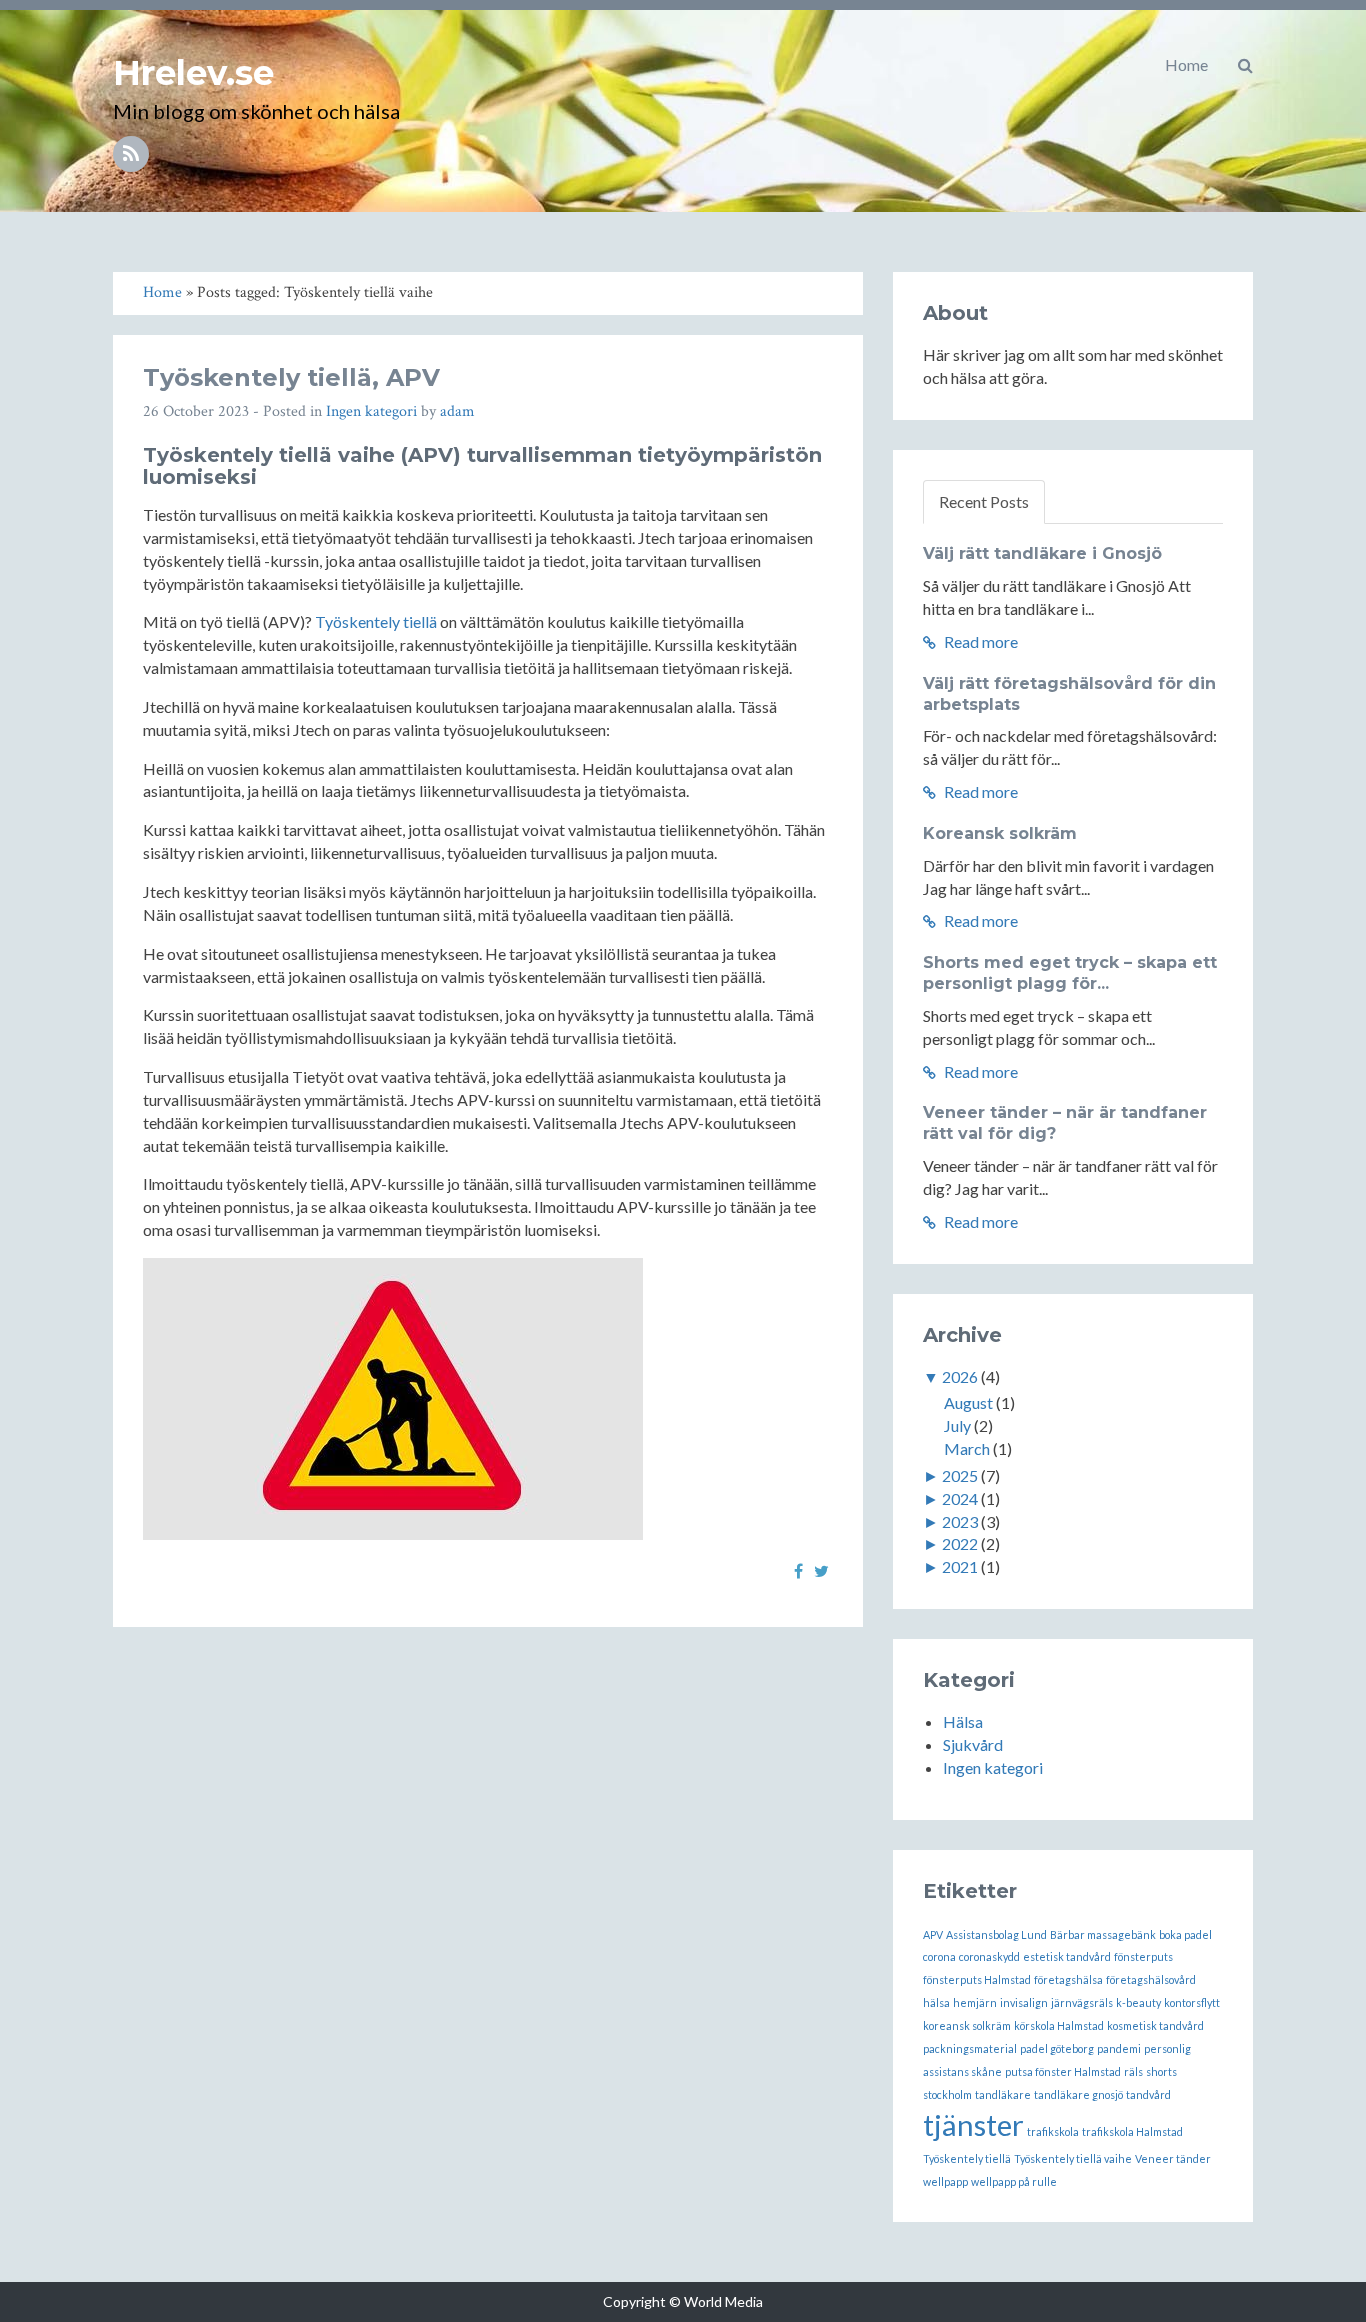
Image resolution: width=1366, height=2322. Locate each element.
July (957, 1425)
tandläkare (1003, 2094)
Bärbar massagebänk (1103, 1934)
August (968, 1402)
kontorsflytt (1192, 2002)
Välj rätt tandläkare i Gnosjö (1042, 553)
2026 (960, 1376)
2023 (960, 1521)
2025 (960, 1475)
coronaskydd (989, 1956)
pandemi (1119, 2048)
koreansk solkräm (967, 2025)
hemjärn (975, 2002)
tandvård (1148, 2094)
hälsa (936, 2002)
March (967, 1448)
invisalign (1024, 2002)
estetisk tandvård (1067, 1956)
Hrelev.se (193, 73)
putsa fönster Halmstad (1063, 2071)
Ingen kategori (371, 411)
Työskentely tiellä (376, 621)
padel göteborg (1057, 2048)
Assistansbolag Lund (996, 1934)
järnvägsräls (1082, 2002)
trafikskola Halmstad (1132, 2131)
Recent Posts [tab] (984, 501)
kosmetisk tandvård (1155, 2025)
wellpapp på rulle (1014, 2181)
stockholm (947, 2094)
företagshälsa (1068, 1979)
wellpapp (945, 2181)
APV (933, 1934)
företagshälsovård (1151, 1979)
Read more (979, 641)
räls (1133, 2071)
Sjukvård (973, 1744)
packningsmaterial (970, 2048)
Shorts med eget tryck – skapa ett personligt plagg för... (1070, 973)
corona (939, 1956)
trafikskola (1053, 2131)
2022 (960, 1543)
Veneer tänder (1173, 2158)
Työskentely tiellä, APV (291, 377)
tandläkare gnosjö (1078, 2094)
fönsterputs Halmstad (977, 1979)
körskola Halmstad (1059, 2025)
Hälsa (963, 1721)
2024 (960, 1498)
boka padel (1185, 1934)
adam (457, 411)
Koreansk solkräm (1000, 833)
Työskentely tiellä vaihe (1073, 2158)
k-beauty (1138, 2002)
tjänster (973, 2124)
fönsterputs (1143, 1956)
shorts (1161, 2071)
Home (1186, 64)
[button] (1245, 65)
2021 (960, 1566)
